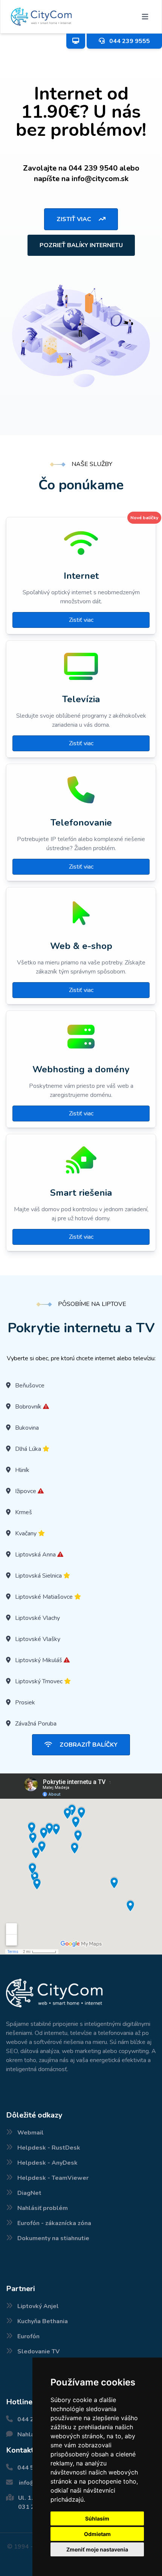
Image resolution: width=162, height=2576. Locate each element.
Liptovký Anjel (38, 2306)
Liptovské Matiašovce (44, 1597)
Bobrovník (28, 1407)
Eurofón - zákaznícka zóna (54, 2223)
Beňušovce (30, 1386)
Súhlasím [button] (97, 2518)
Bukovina (27, 1428)
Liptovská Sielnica (38, 1576)
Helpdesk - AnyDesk (47, 2163)
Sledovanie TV (38, 2351)
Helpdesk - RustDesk (49, 2148)
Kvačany (26, 1533)
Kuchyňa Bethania (43, 2321)
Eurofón (28, 2336)
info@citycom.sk (100, 179)
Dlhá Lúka (28, 1449)
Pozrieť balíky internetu (81, 245)
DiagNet (29, 2193)
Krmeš (24, 1512)
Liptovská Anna (35, 1555)
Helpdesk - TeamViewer (53, 2178)
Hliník (22, 1470)
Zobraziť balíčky (88, 1745)
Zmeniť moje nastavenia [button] (97, 2549)
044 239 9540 (93, 168)
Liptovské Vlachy (37, 1618)
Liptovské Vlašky (38, 1639)
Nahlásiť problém (43, 2208)
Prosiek (25, 1702)
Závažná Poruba (36, 1724)
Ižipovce (26, 1491)
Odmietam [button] (97, 2534)
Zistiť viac (75, 219)
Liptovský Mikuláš (39, 1660)
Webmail (31, 2133)
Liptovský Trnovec (39, 1681)
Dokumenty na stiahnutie (53, 2238)
